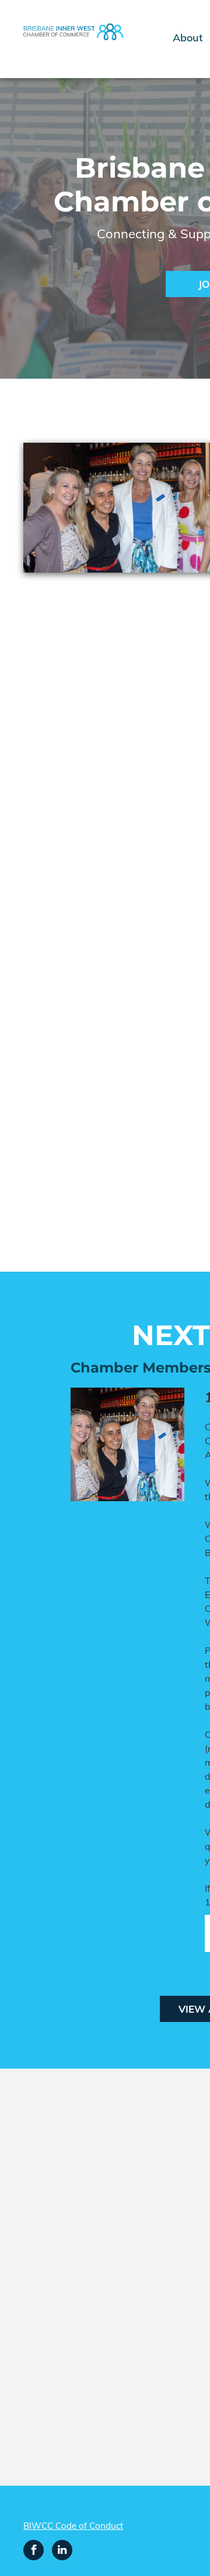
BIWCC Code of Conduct (73, 2526)
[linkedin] (62, 2552)
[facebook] (34, 2552)
